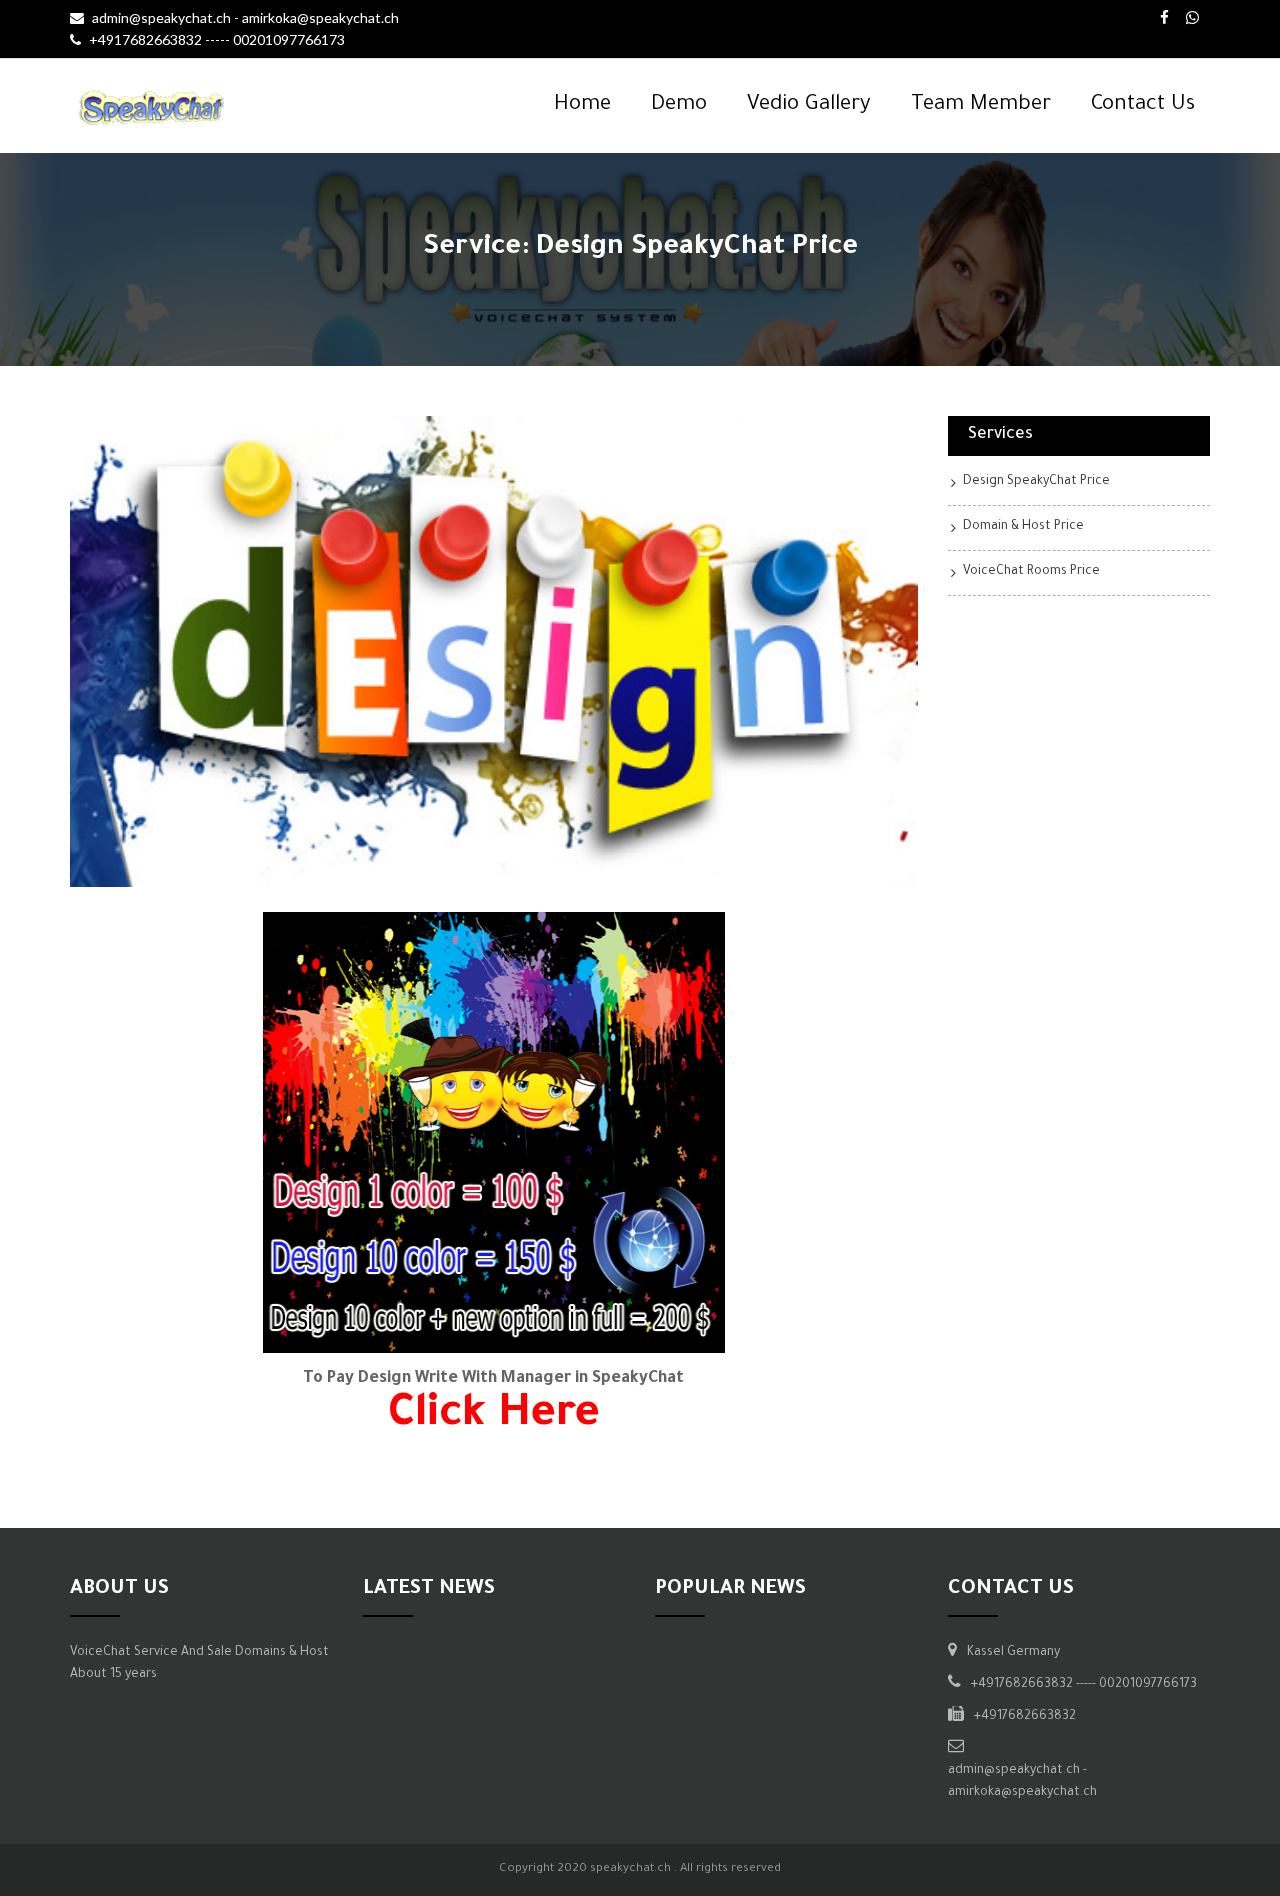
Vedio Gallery (809, 105)
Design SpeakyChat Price (1036, 482)
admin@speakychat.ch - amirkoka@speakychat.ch (245, 17)
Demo (679, 105)
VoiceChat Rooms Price (1031, 572)
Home (582, 105)
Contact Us (1143, 105)
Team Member (981, 105)
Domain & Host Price (1023, 527)
